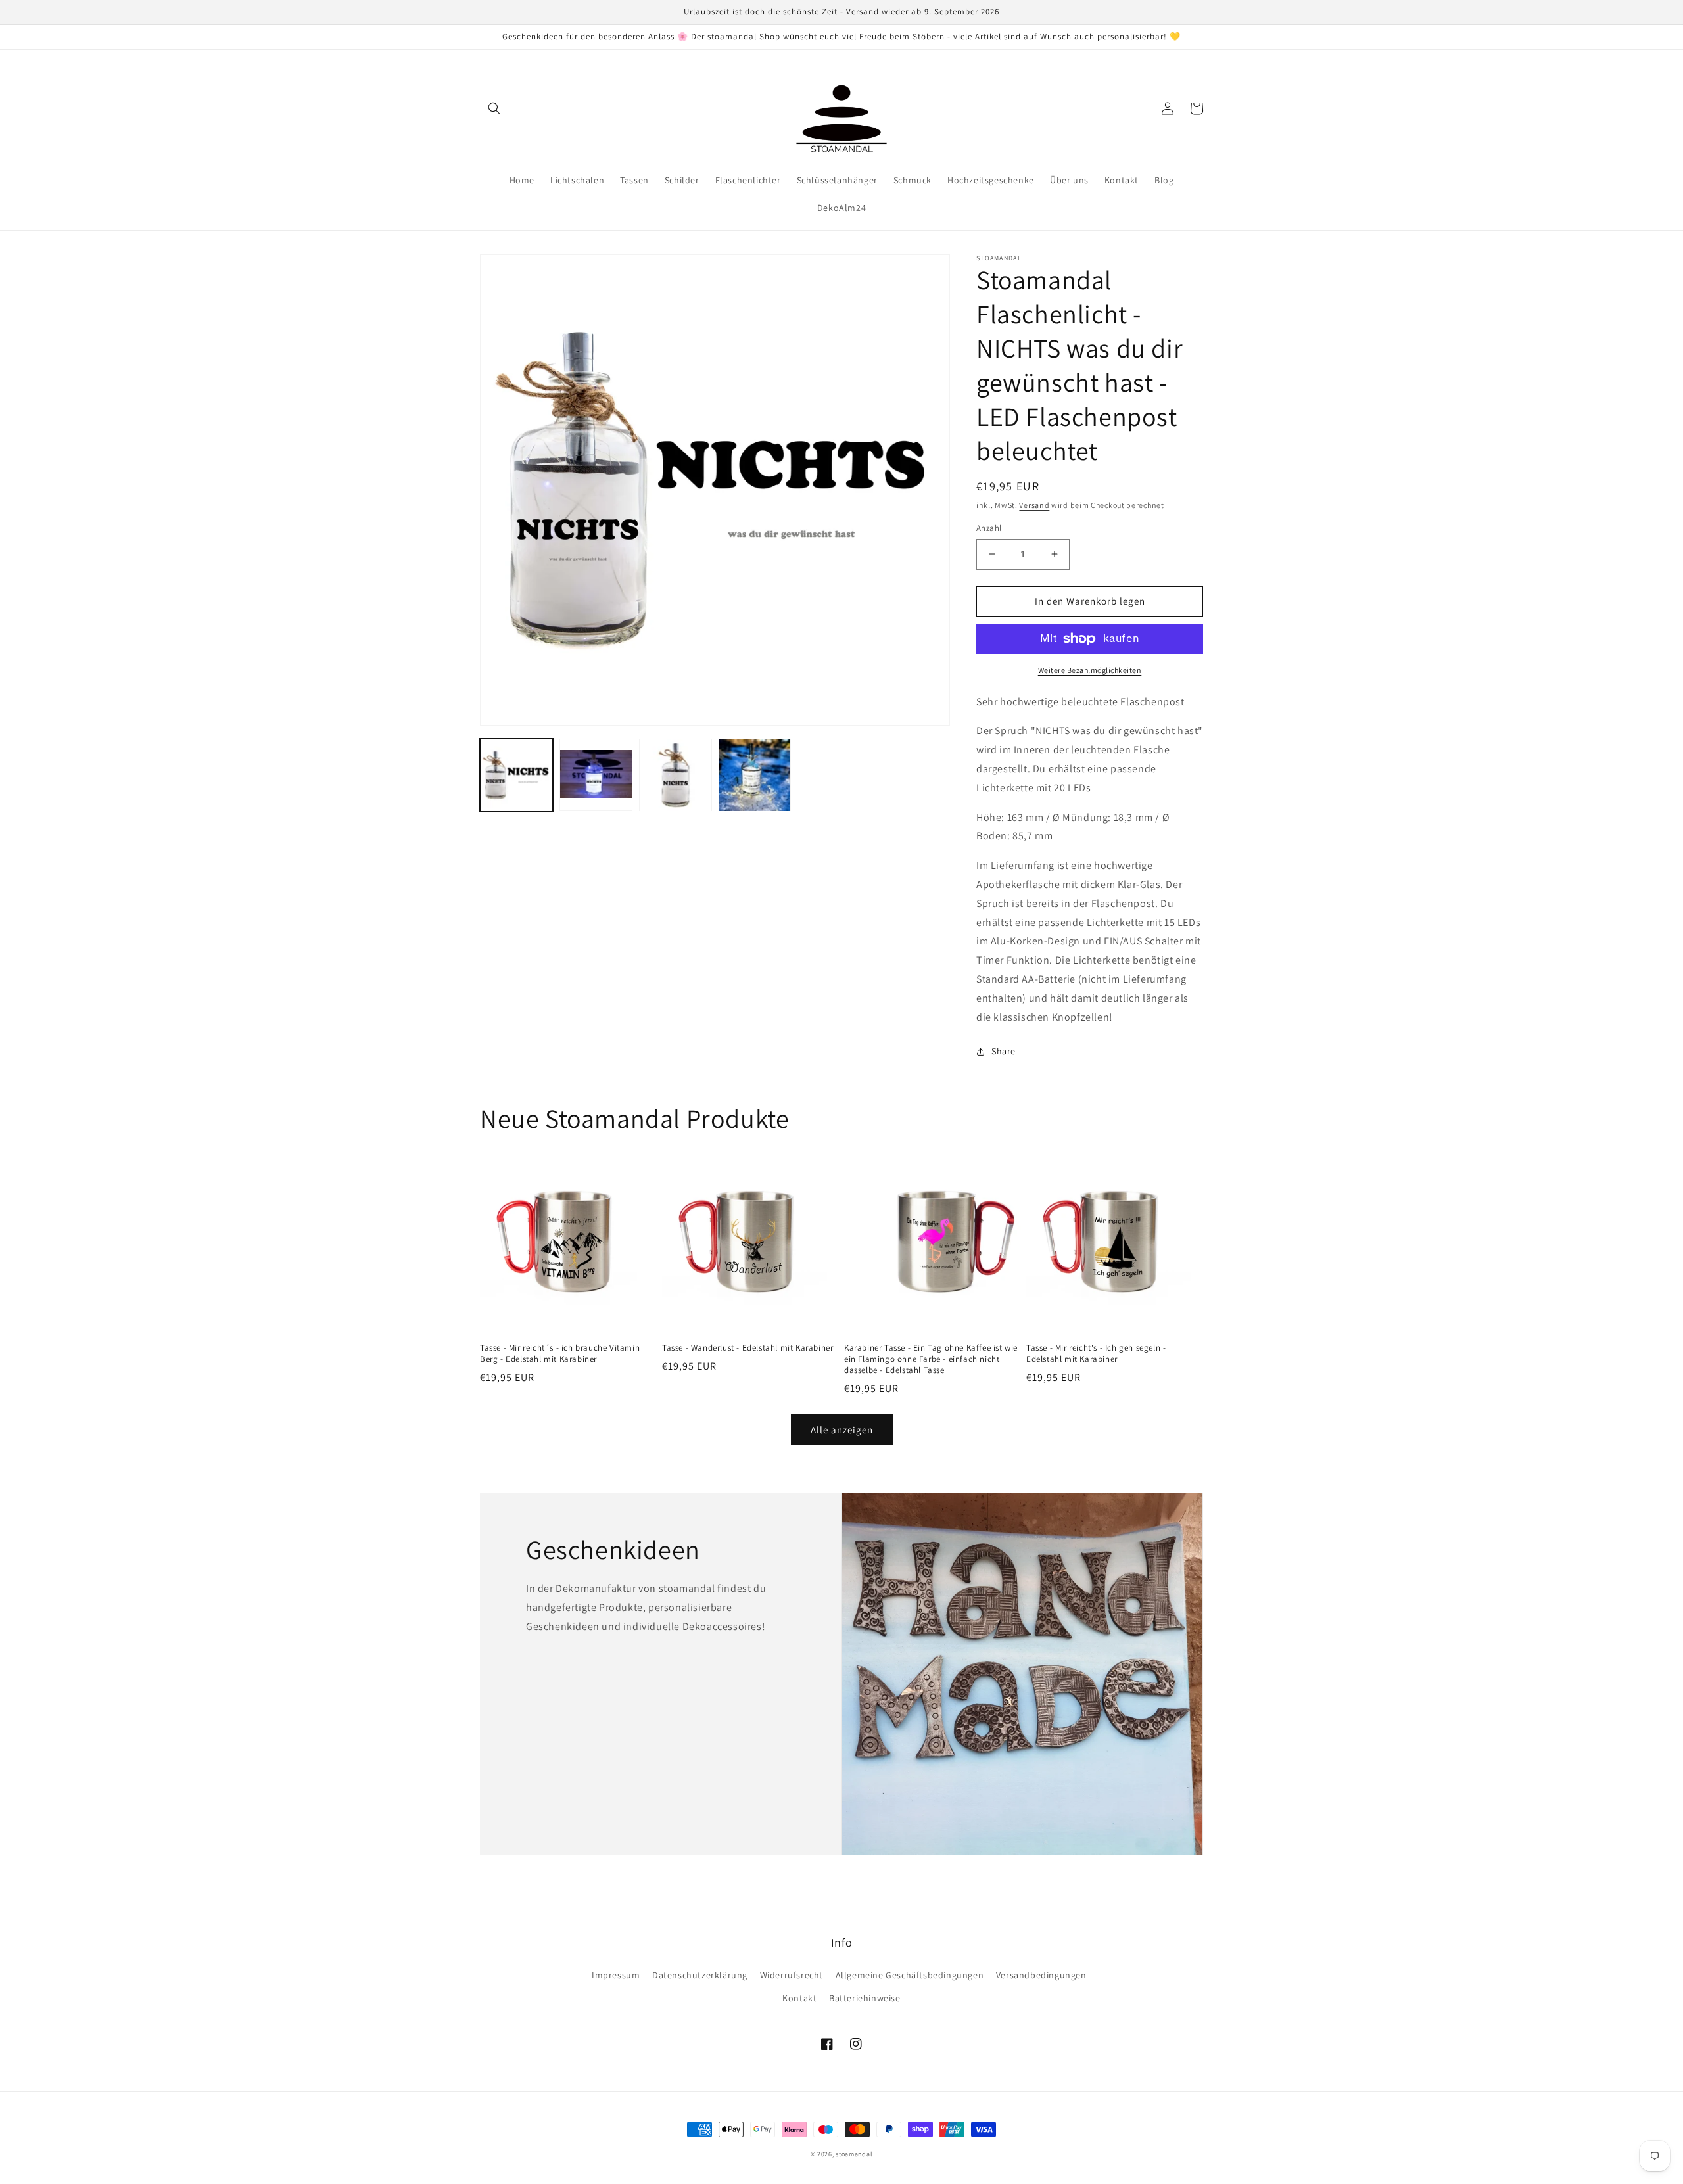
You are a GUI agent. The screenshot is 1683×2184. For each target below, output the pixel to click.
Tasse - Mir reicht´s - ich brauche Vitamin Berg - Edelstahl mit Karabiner (560, 1354)
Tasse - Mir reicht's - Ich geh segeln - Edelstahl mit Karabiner (1096, 1354)
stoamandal (854, 2154)
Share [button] (1004, 1051)
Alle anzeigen (842, 1430)
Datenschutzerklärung (700, 1975)
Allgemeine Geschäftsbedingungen (910, 1975)
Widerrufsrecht (792, 1975)
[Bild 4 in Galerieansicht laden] (755, 775)
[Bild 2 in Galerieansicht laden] (596, 775)
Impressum (616, 1975)
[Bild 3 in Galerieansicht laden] (676, 775)
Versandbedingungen (1041, 1975)
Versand (1034, 505)
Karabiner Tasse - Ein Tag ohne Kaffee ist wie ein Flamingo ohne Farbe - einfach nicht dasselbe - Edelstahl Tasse (931, 1359)
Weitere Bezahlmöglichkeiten (1090, 670)
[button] (494, 108)
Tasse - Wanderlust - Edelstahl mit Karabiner (747, 1348)
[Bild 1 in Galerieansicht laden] (516, 775)
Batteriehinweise (865, 1998)
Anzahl (989, 528)
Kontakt (799, 1998)
